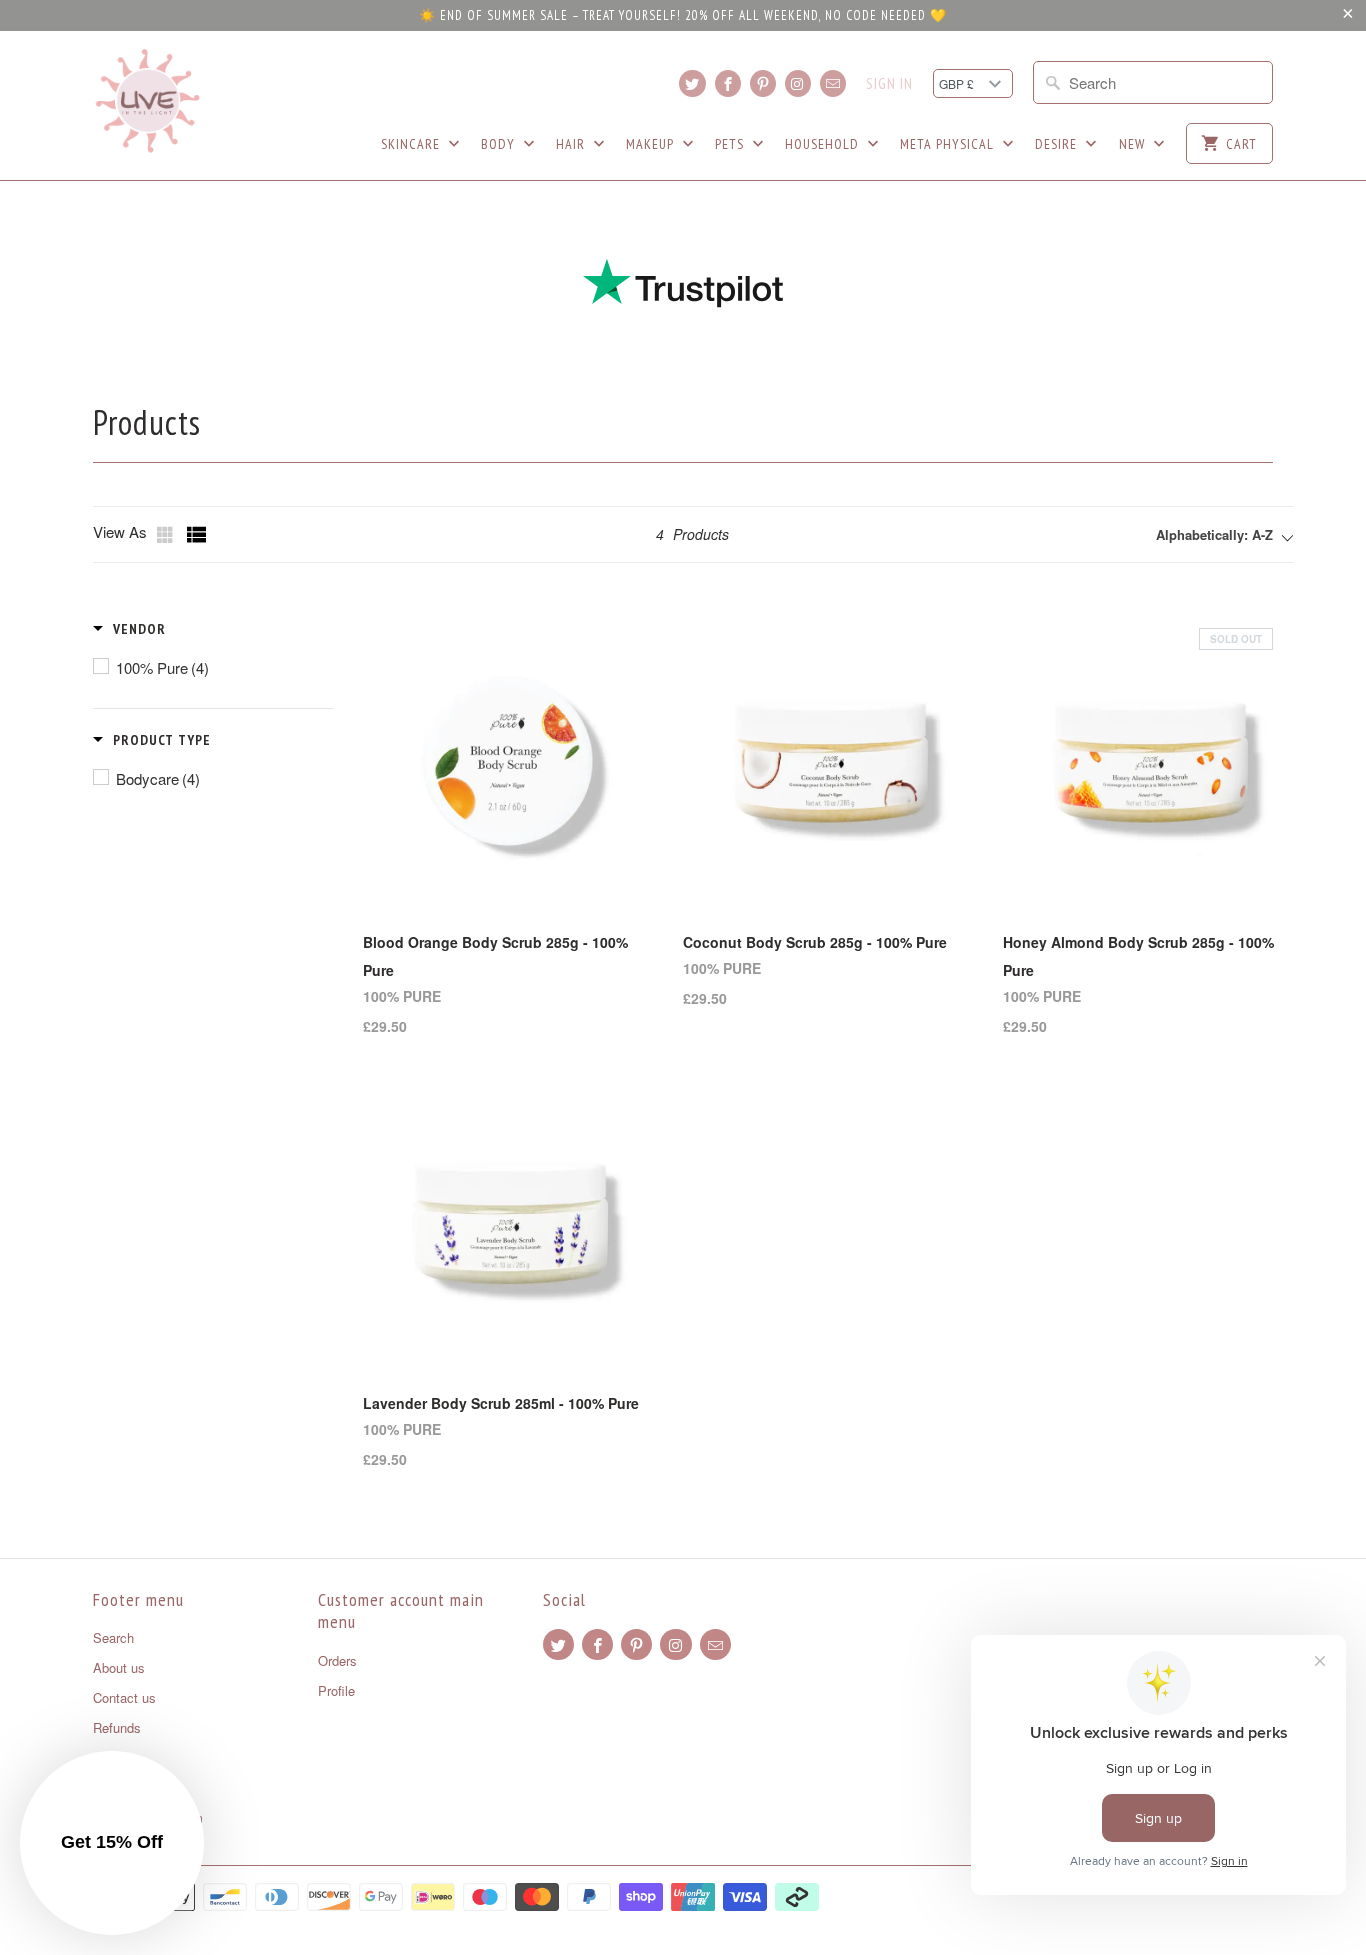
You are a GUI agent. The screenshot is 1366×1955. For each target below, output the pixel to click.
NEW (1134, 144)
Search (113, 1637)
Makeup (652, 144)
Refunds (117, 1727)
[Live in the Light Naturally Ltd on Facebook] (728, 83)
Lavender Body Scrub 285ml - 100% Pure (501, 1403)
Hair (572, 144)
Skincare (412, 144)
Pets (731, 144)
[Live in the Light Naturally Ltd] (148, 101)
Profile (336, 1690)
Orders (337, 1660)
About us (119, 1667)
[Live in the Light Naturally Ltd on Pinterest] (763, 83)
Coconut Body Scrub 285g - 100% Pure (815, 942)
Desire (1058, 144)
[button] (129, 629)
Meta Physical (949, 144)
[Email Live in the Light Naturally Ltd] (833, 83)
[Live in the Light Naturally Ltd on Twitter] (692, 83)
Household (824, 144)
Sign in (889, 84)
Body (500, 144)
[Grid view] (167, 535)
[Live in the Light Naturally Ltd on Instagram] (798, 83)
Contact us (124, 1697)
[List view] (197, 535)
